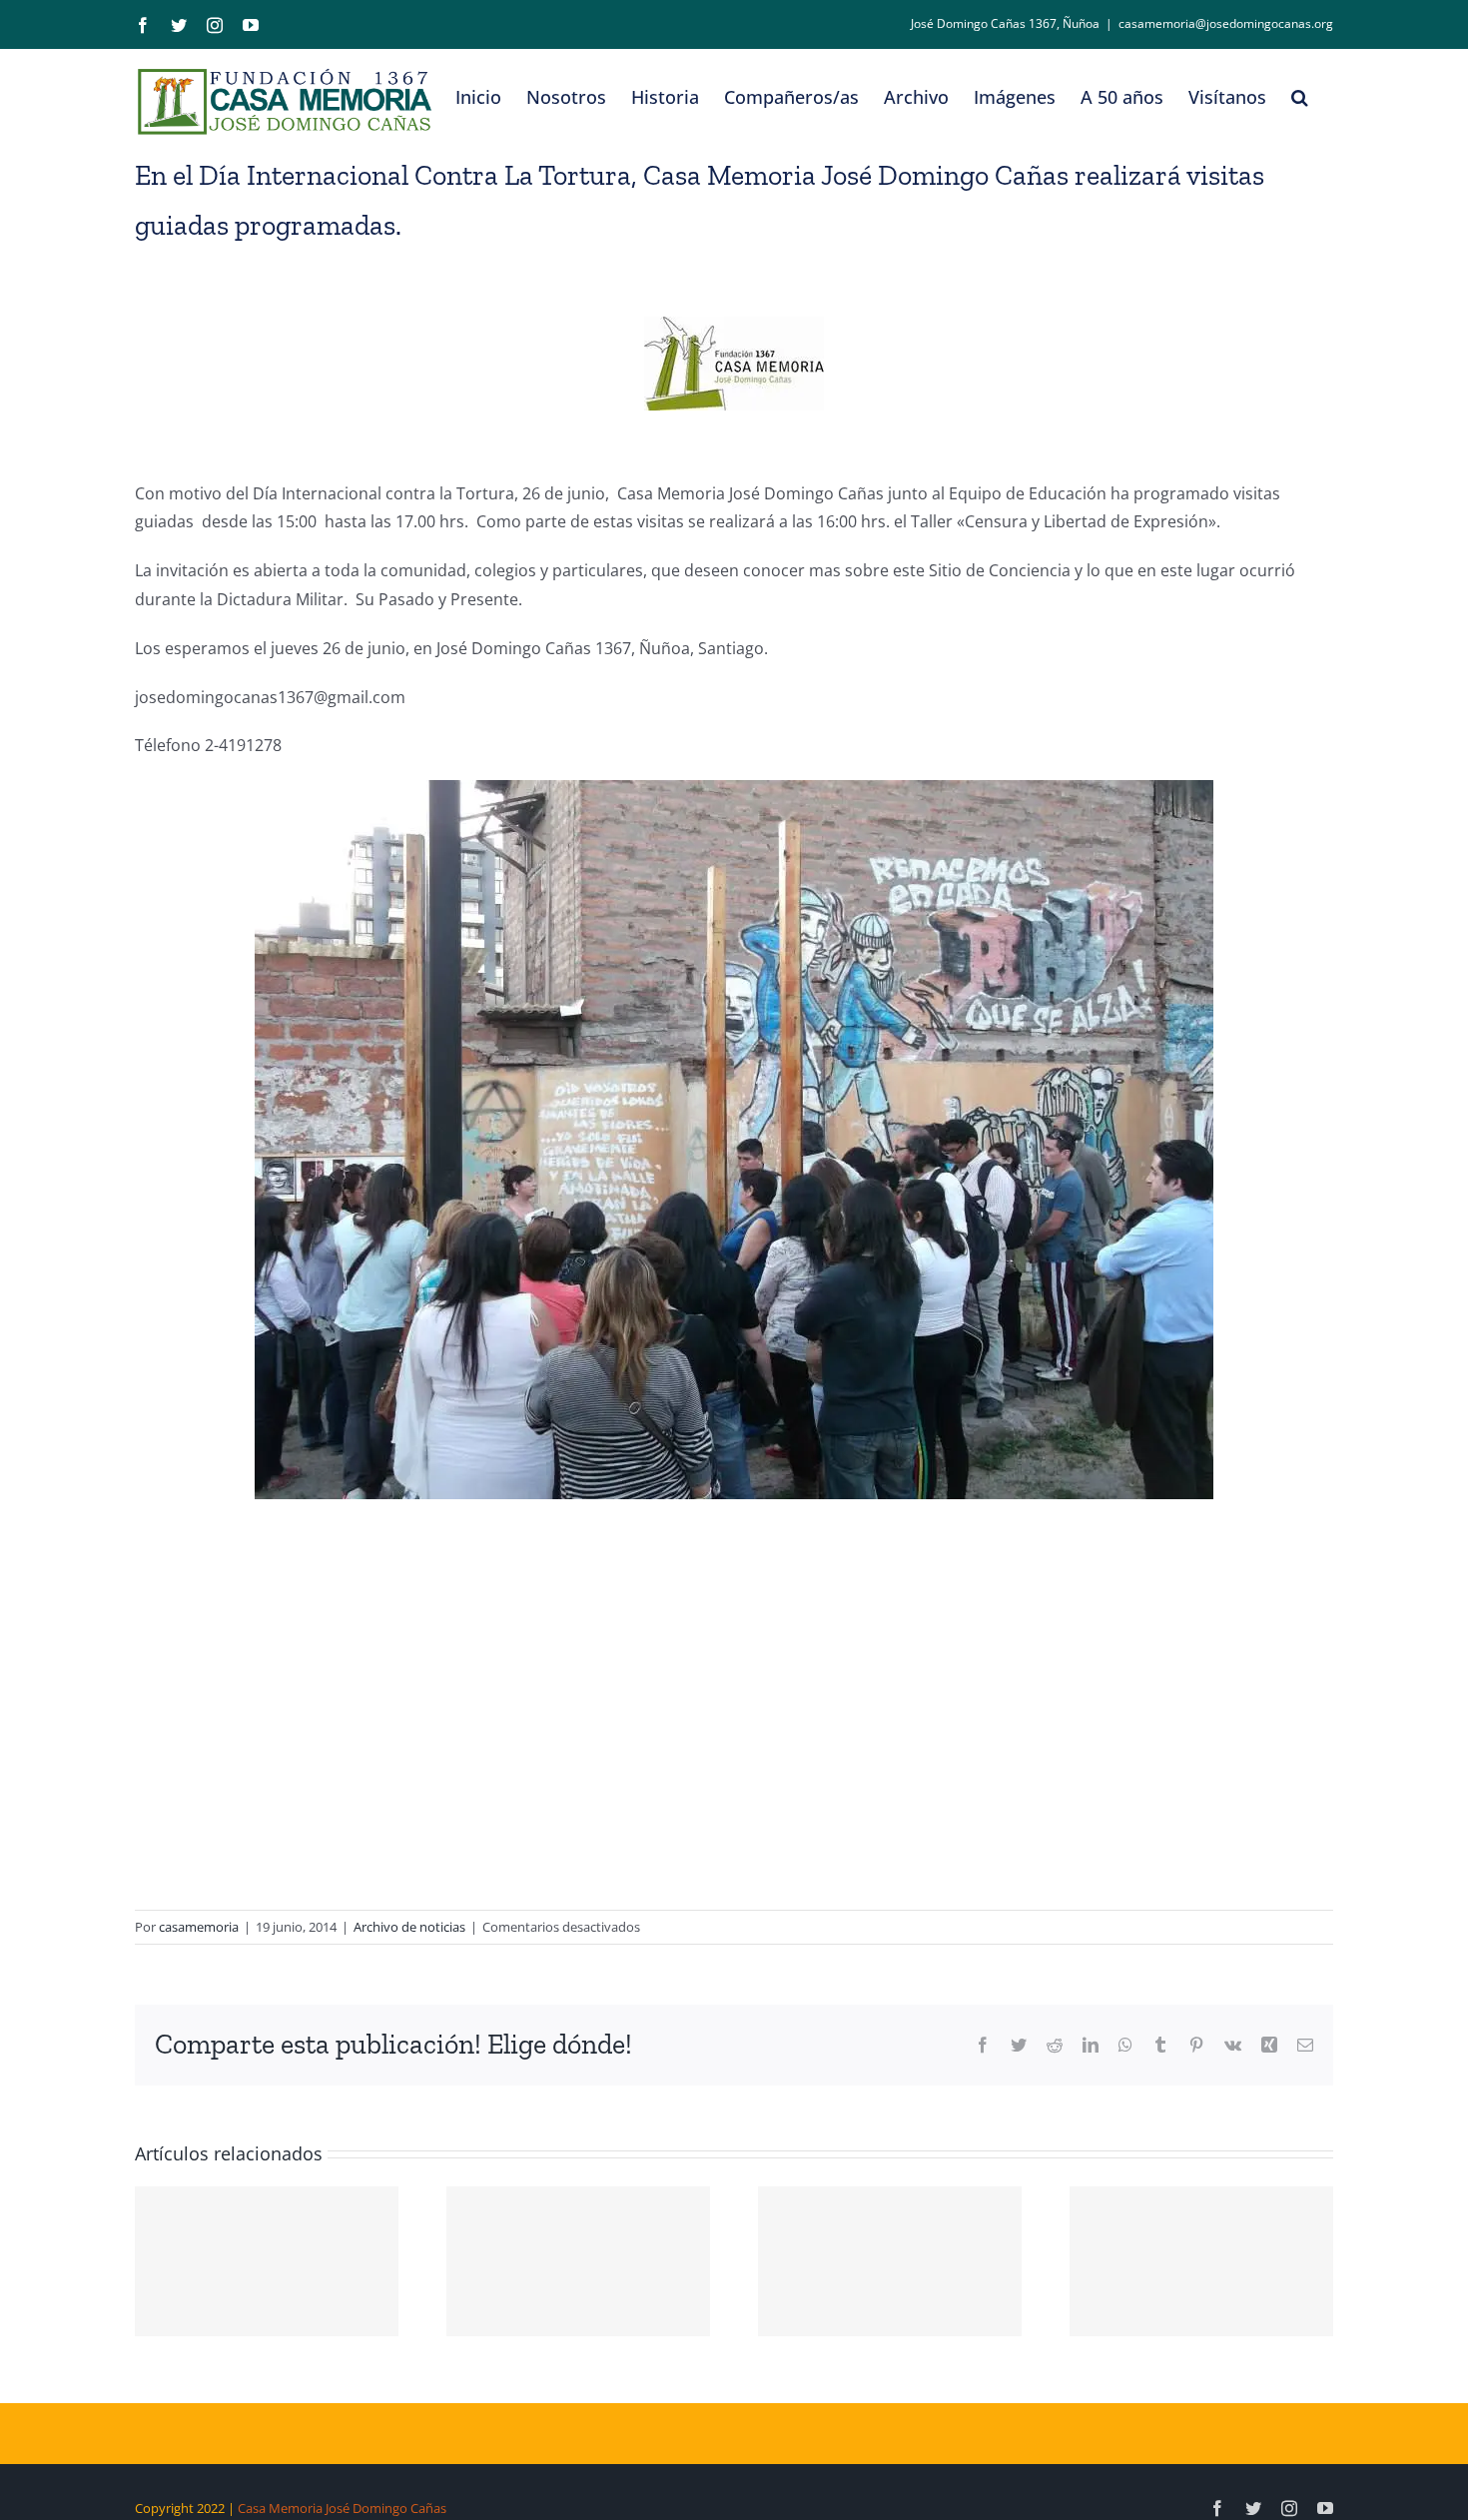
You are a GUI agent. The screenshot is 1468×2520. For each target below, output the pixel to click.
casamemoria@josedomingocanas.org (1226, 23)
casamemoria (199, 1927)
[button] (1300, 97)
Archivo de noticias (409, 1927)
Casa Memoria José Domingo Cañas (342, 2508)
